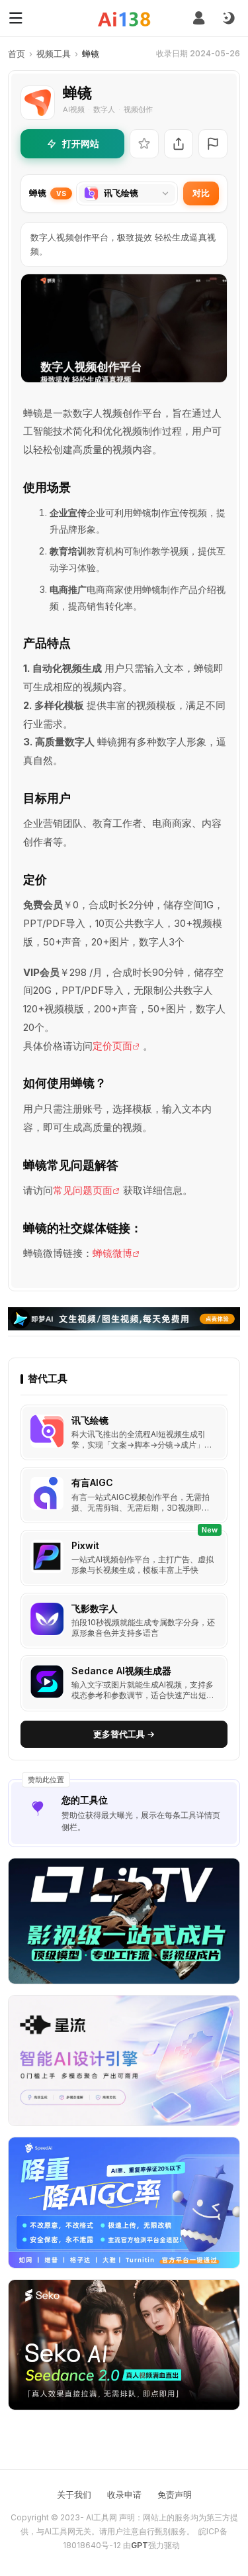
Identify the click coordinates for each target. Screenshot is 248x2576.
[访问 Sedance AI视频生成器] (47, 1682)
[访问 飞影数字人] (47, 1619)
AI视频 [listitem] (74, 109)
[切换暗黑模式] (228, 19)
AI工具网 (102, 2517)
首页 (17, 54)
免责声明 (175, 2495)
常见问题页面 (83, 1190)
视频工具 (54, 54)
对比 (201, 193)
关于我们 (74, 2495)
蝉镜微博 (112, 1253)
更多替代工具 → (124, 1734)
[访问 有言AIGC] (47, 1493)
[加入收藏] (144, 144)
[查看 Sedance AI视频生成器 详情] (124, 1683)
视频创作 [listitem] (138, 109)
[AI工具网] (124, 19)
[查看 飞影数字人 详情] (124, 1621)
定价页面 (112, 1046)
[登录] (199, 18)
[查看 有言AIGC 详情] (124, 1495)
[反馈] (213, 144)
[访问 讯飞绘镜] (47, 1431)
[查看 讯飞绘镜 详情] (124, 1433)
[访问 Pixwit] (47, 1556)
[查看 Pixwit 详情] (124, 1558)
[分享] (179, 144)
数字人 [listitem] (104, 109)
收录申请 (124, 2495)
